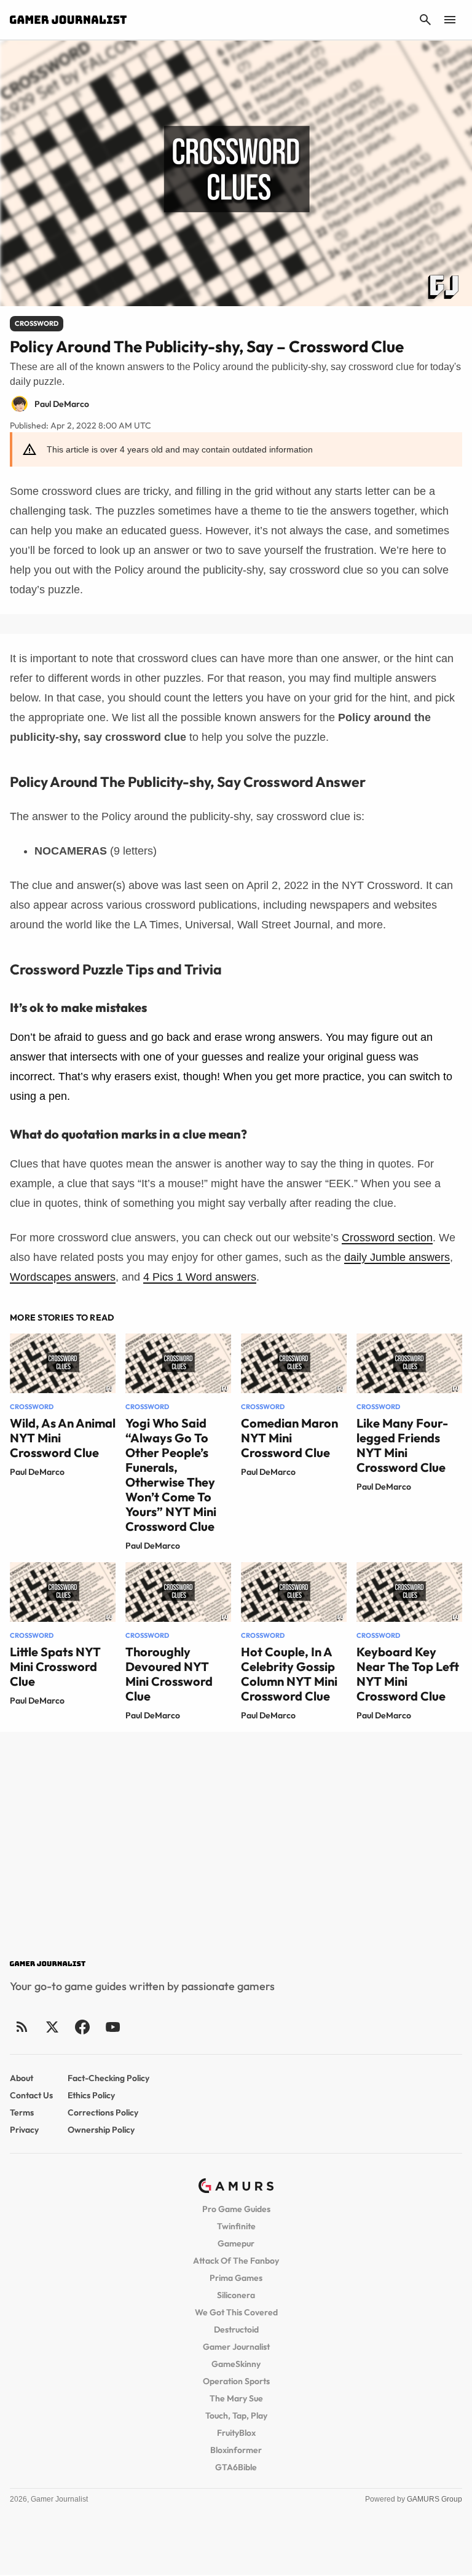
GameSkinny (236, 2364)
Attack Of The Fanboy (236, 2261)
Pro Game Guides (236, 2209)
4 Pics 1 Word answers (200, 1277)
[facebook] (82, 2027)
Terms (22, 2112)
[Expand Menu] (450, 20)
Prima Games (236, 2278)
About (22, 2078)
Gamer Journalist (236, 2347)
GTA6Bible (236, 2467)
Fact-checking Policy (108, 2078)
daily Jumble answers (397, 1257)
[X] (52, 2027)
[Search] (425, 20)
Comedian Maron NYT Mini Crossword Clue (289, 1438)
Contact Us (31, 2095)
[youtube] (112, 2027)
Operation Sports (236, 2381)
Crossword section (387, 1238)
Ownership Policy (101, 2130)
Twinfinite (236, 2226)
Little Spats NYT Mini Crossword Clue (55, 1666)
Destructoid (236, 2329)
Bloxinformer (236, 2450)
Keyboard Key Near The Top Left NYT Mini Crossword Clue (408, 1674)
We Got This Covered (236, 2312)
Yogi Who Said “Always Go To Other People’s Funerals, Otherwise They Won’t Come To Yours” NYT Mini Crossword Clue (171, 1475)
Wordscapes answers (63, 1277)
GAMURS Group (435, 2499)
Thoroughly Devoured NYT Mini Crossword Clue (169, 1674)
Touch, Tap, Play (236, 2416)
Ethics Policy (91, 2095)
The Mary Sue (236, 2398)
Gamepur (236, 2243)
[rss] (22, 2027)
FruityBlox (236, 2433)
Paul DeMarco (37, 1472)
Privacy (24, 2130)
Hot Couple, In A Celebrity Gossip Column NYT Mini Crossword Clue (289, 1674)
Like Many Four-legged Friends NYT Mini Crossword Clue (402, 1445)
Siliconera (236, 2295)
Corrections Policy (103, 2112)
